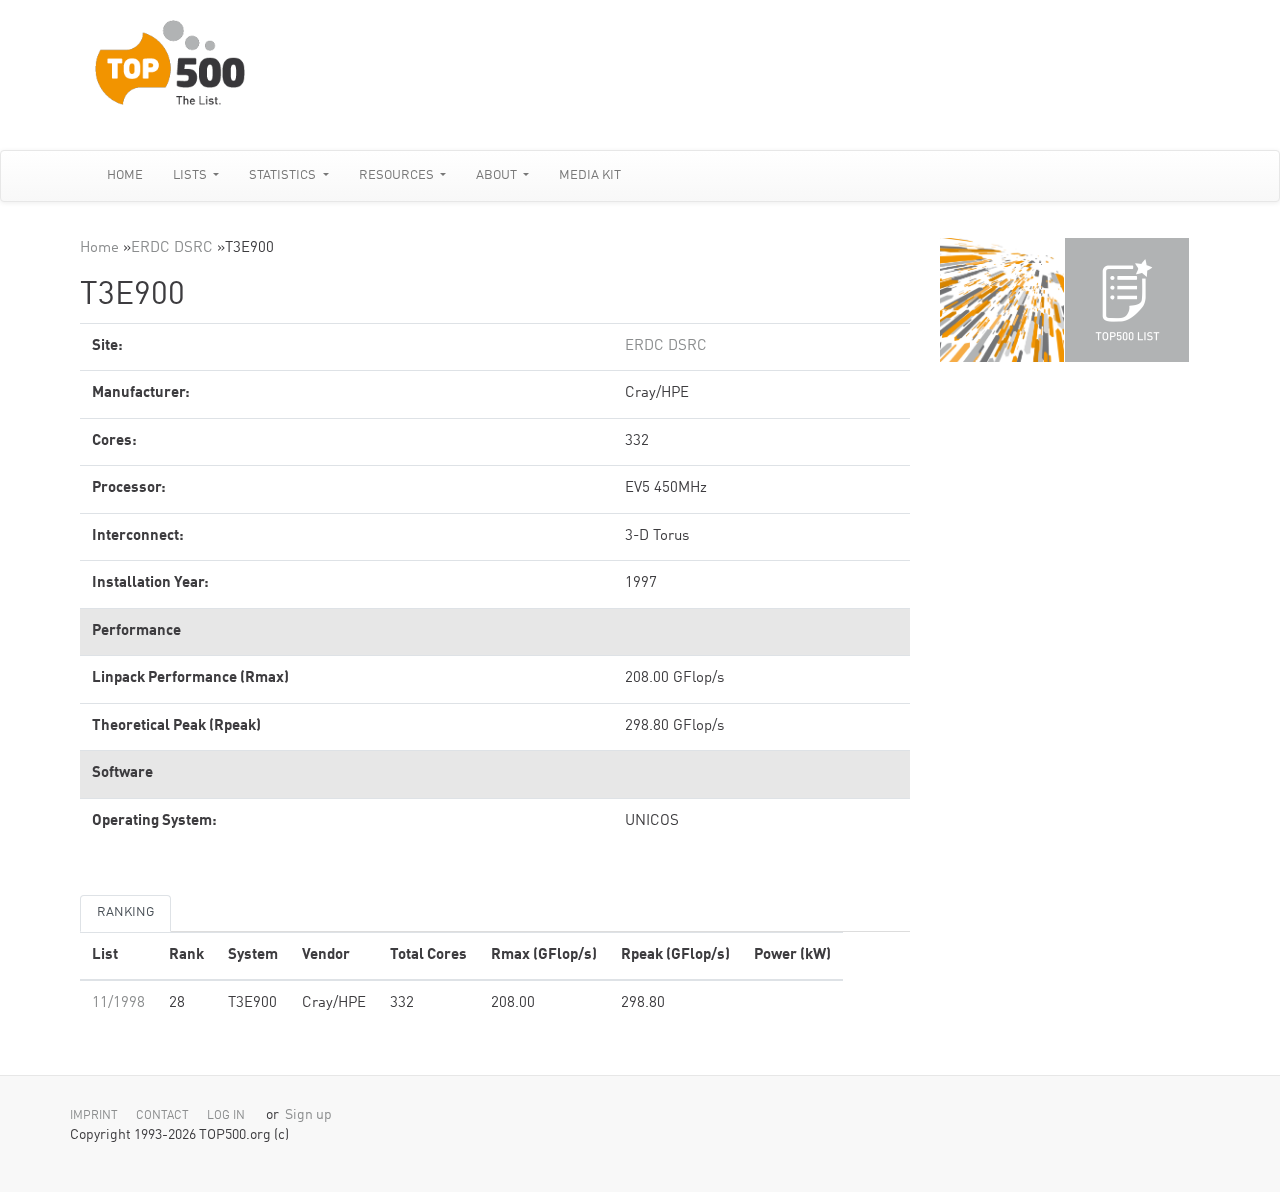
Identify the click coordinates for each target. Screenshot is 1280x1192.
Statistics (284, 175)
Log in (226, 1116)
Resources (398, 175)
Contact (162, 1116)
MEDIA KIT (590, 175)
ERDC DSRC (172, 248)
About (498, 175)
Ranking (125, 912)
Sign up (308, 1115)
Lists (191, 175)
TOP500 (1002, 300)
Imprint (94, 1116)
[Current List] (1127, 300)
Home (125, 175)
